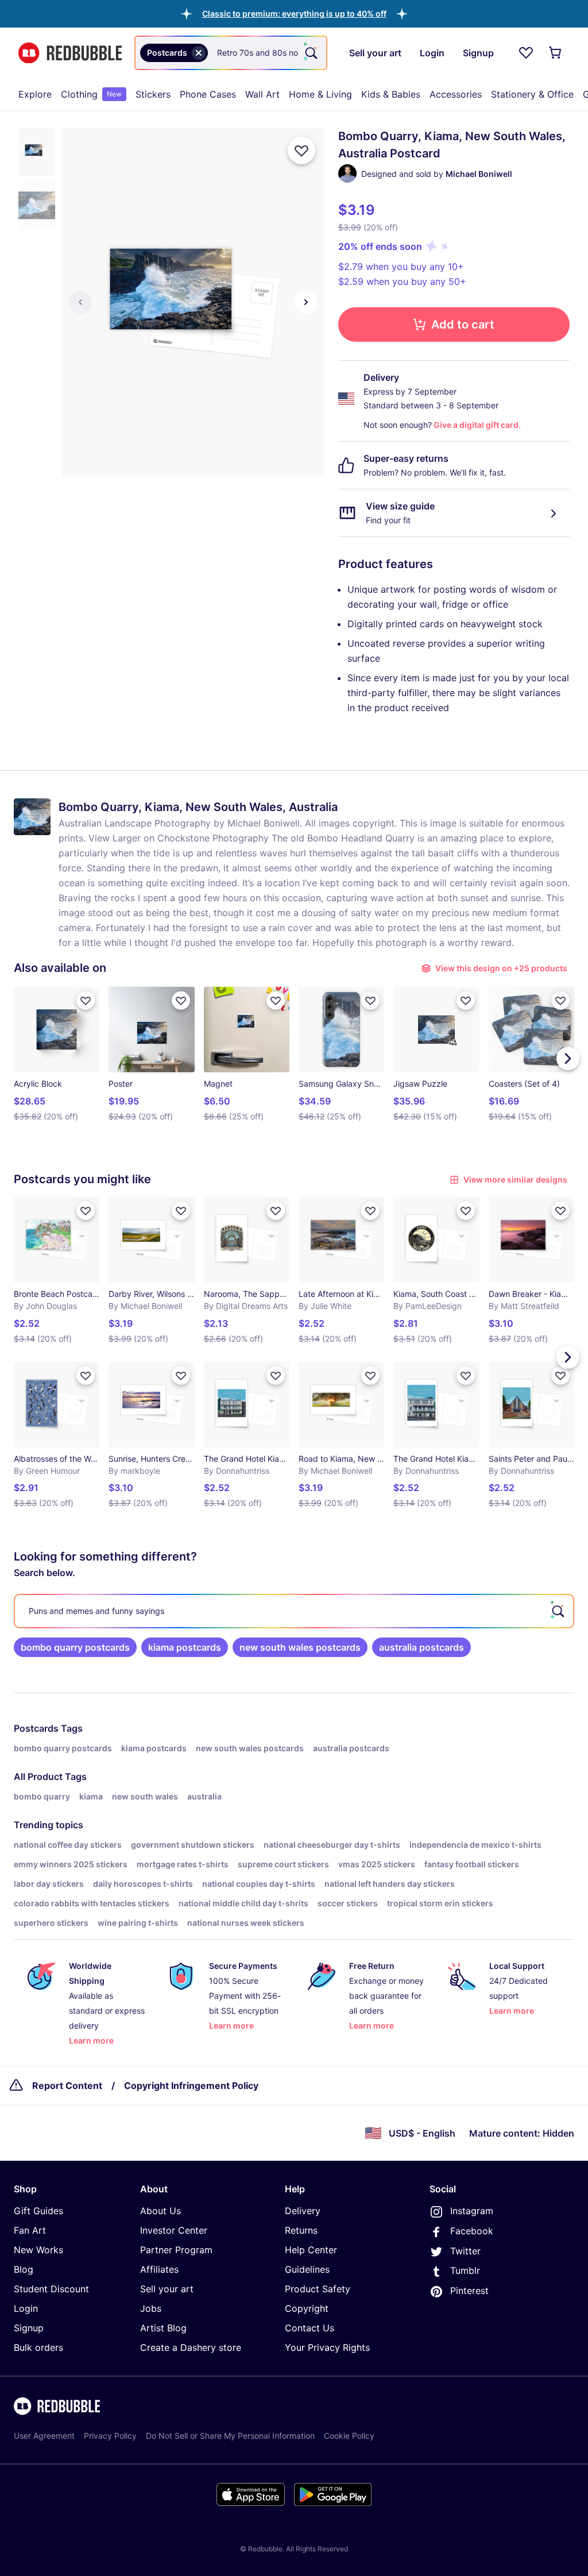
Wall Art (262, 94)
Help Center (311, 2250)
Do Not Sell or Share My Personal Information (230, 2436)
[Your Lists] (526, 53)
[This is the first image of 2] (80, 302)
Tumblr (465, 2270)
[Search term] (310, 53)
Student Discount (51, 2289)
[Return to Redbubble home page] (70, 53)
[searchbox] (294, 1611)
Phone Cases (208, 94)
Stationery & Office (532, 94)
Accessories (456, 94)
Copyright (307, 2308)
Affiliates (159, 2269)
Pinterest (469, 2291)
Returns (301, 2230)
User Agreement (44, 2436)
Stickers (153, 94)
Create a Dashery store (191, 2347)
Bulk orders (38, 2347)
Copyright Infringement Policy (191, 2085)
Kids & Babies (391, 94)
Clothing (91, 94)
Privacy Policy (110, 2436)
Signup (29, 2328)
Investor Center (174, 2230)
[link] (75, 1647)
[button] (294, 13)
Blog (24, 2269)
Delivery (303, 2211)
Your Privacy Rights (327, 2347)
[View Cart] (556, 53)
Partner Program (176, 2250)
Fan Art (30, 2230)
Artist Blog (163, 2328)
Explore (35, 94)
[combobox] (231, 53)
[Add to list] (301, 150)
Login (26, 2308)
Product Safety (318, 2289)
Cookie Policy (349, 2436)
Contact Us (310, 2328)
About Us (160, 2211)
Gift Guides (38, 2211)
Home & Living (320, 94)
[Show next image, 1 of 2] (306, 302)
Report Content (67, 2085)
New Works (38, 2250)
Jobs (151, 2308)
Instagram (472, 2211)
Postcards (36, 1728)
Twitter (465, 2251)
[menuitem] (35, 94)
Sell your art (167, 2289)
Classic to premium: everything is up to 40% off (294, 13)
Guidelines (307, 2269)
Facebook (472, 2231)
